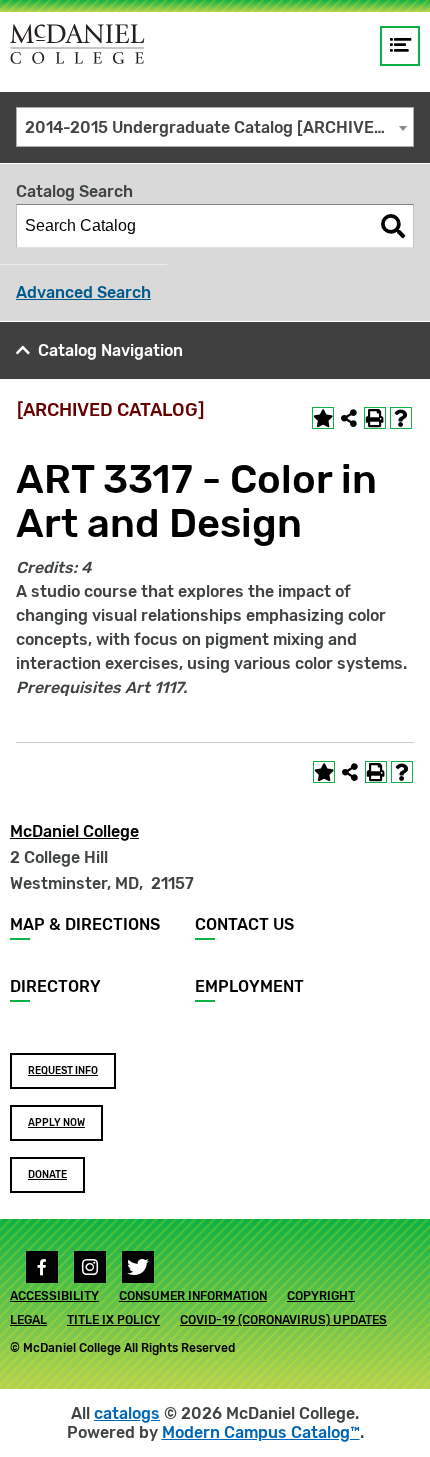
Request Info (63, 1071)
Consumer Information (193, 1296)
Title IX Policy (113, 1320)
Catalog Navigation (110, 350)
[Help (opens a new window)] (401, 418)
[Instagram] (90, 1267)
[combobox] (215, 127)
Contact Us (244, 924)
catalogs (127, 1413)
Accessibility (54, 1296)
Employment (249, 986)
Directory (55, 986)
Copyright (321, 1296)
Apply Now (56, 1123)
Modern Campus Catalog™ (261, 1432)
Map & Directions (85, 924)
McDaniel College (74, 831)
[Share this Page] (349, 418)
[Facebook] (42, 1267)
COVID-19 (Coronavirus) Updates (283, 1320)
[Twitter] (138, 1267)
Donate (47, 1175)
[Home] (77, 44)
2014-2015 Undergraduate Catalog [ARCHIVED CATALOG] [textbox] (219, 127)
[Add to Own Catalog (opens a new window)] (323, 418)
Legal (28, 1320)
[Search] (393, 226)
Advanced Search (83, 292)
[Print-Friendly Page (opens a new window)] (375, 418)
